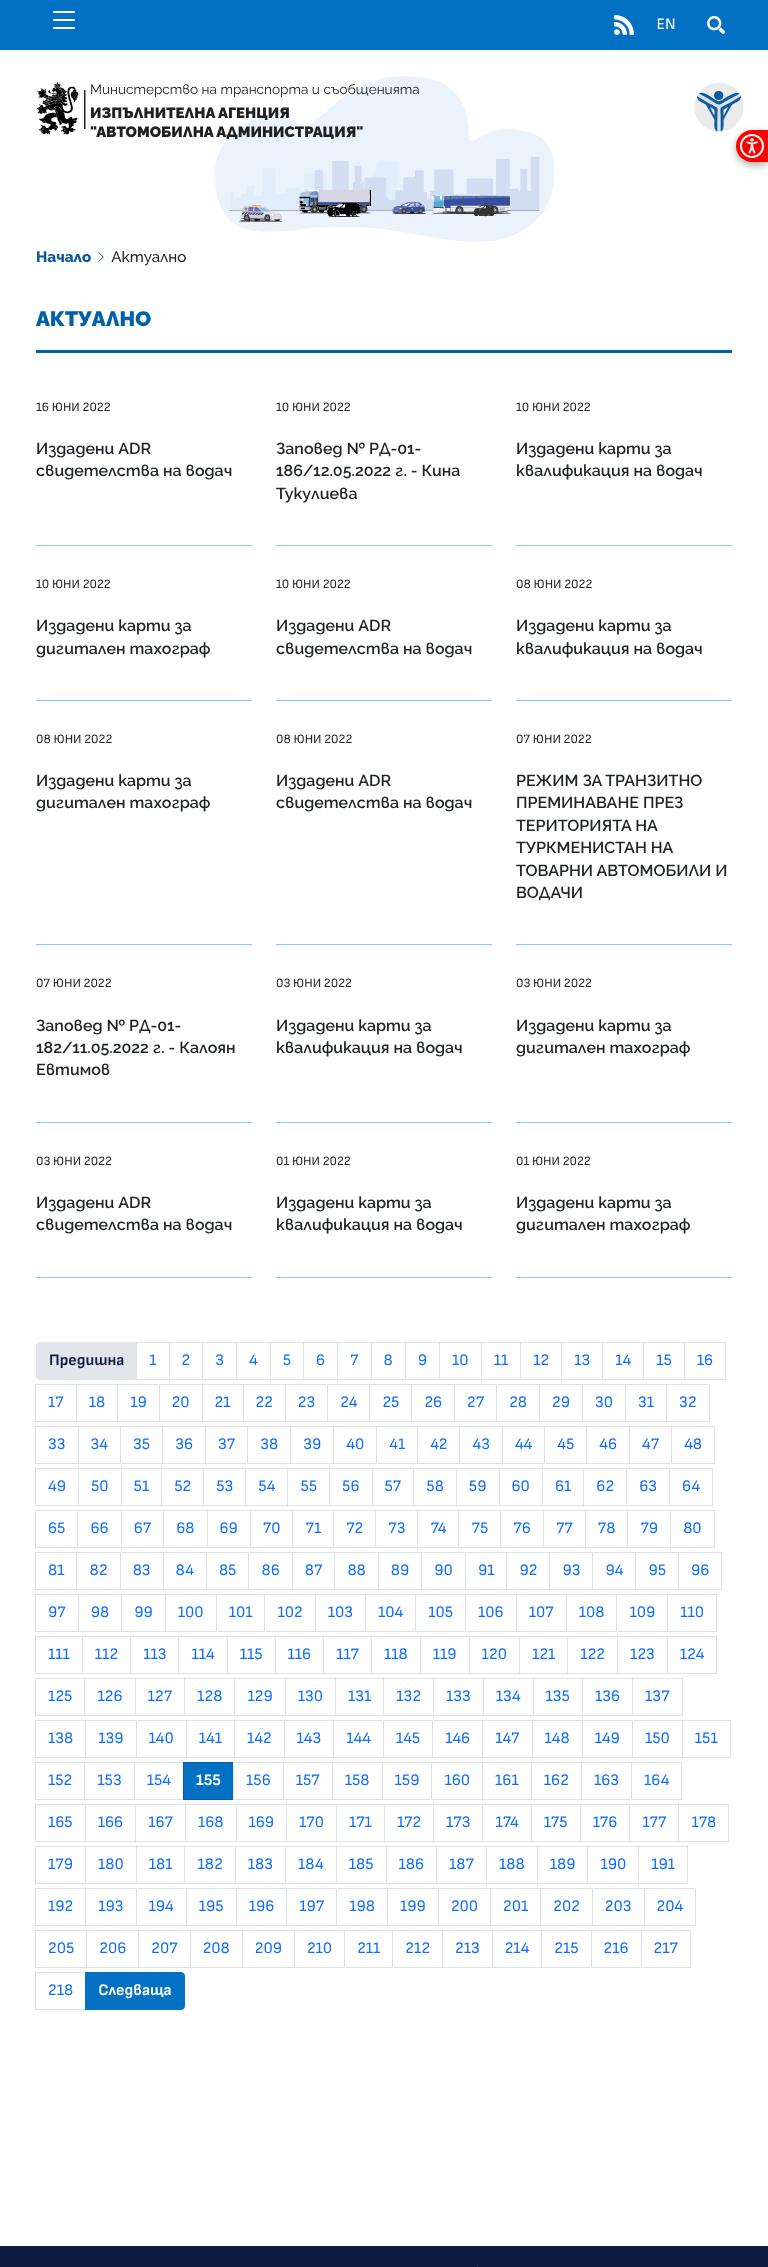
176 (605, 1823)
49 (57, 1487)
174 (506, 1823)
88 (356, 1571)
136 (607, 1697)
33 (57, 1445)
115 (251, 1655)
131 (359, 1697)
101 (241, 1613)
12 (541, 1361)
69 (229, 1529)
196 (262, 1907)
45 (565, 1445)
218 (60, 1991)
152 (60, 1781)
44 (523, 1445)
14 (623, 1361)
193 (110, 1907)
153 (109, 1781)
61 (563, 1487)
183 (260, 1865)
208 (216, 1949)
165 (60, 1823)
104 (390, 1613)
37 (226, 1445)
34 (99, 1445)
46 (608, 1445)
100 (191, 1613)
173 (458, 1823)
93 (571, 1571)
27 (475, 1403)
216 (616, 1949)
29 (561, 1403)
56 (350, 1487)
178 (703, 1823)
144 (358, 1739)
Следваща (135, 1991)
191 (663, 1865)
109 (642, 1613)
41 (397, 1445)
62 (605, 1487)
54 (266, 1487)
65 (56, 1529)
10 (460, 1361)
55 (308, 1487)
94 (614, 1571)
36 (184, 1445)
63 (648, 1487)
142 (259, 1739)
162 (556, 1781)
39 (312, 1445)
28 (518, 1403)
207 (164, 1949)
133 (458, 1697)
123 (642, 1655)
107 (541, 1613)
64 (691, 1487)
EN (665, 25)
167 (160, 1823)
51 (142, 1487)
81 (56, 1571)
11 (501, 1361)
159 (407, 1781)
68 (185, 1529)
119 (445, 1655)
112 (106, 1655)
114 (202, 1655)
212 (417, 1949)
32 (687, 1403)
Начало (63, 257)
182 (209, 1865)
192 (60, 1907)
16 (705, 1361)
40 (355, 1445)
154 (159, 1781)
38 (269, 1445)
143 (309, 1739)
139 (110, 1739)
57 (393, 1487)
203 (618, 1907)
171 (360, 1823)
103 (340, 1613)
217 (666, 1949)
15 (664, 1361)
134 (508, 1697)
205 (61, 1949)
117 (347, 1655)
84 (185, 1571)
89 (400, 1571)
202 (566, 1907)
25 (390, 1403)
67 (143, 1529)
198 (362, 1907)
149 (607, 1739)
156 (258, 1781)
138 (60, 1739)
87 (314, 1571)
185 (361, 1865)
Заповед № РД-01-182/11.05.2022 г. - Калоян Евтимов (136, 1048)
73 (396, 1529)
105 (440, 1613)
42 (438, 1445)
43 (480, 1445)
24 (348, 1403)
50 (100, 1487)
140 (161, 1739)
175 (556, 1823)
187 (461, 1865)
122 (592, 1655)
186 (412, 1865)
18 (97, 1403)
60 (521, 1487)
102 (289, 1613)
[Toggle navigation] (64, 20)
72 (354, 1529)
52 (182, 1487)
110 (692, 1613)
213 (467, 1949)
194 (161, 1907)
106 (491, 1613)
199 (413, 1907)
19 (138, 1403)
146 (457, 1739)
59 (478, 1487)
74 (438, 1529)
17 (56, 1403)
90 (443, 1571)
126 (109, 1697)
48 (693, 1445)
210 (319, 1949)
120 (494, 1655)
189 (563, 1865)
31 (646, 1403)
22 (264, 1403)
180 (111, 1865)
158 (357, 1781)
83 (142, 1571)
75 (479, 1529)
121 (543, 1655)
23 (306, 1403)
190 (613, 1865)
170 (311, 1823)
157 (308, 1781)
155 (208, 1781)
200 (464, 1907)
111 (59, 1655)
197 (311, 1907)
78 (607, 1529)
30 (604, 1403)
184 (311, 1865)
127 (160, 1697)
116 (300, 1655)
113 (154, 1655)
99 (143, 1613)
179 (60, 1865)
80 (692, 1529)
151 (706, 1739)
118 (396, 1655)
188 (512, 1865)
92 (528, 1571)
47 (650, 1445)
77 (564, 1529)
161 (507, 1781)
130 (310, 1697)
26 (433, 1403)
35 (141, 1445)
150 (657, 1739)
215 (566, 1949)
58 (435, 1487)
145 (408, 1739)
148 (557, 1739)
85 (228, 1571)
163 (606, 1781)
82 (98, 1571)
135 (558, 1697)
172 (409, 1823)
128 (209, 1697)
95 (657, 1571)
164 (656, 1781)
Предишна (86, 1361)
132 (408, 1697)
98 (100, 1613)
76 (522, 1529)
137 (657, 1697)
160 (457, 1781)
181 (161, 1865)
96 (700, 1571)
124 (692, 1655)
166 (110, 1823)
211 (368, 1949)
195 (211, 1907)
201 (515, 1907)
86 (270, 1571)
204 (670, 1907)
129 (259, 1697)
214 (517, 1949)
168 (211, 1823)
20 (181, 1403)
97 (57, 1613)
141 (210, 1739)
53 (224, 1487)
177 (654, 1823)
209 (268, 1949)
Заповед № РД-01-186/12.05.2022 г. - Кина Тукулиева (368, 471)
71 (313, 1529)
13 (582, 1361)
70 (272, 1529)
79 (649, 1529)
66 (99, 1529)
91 (486, 1571)
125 (60, 1697)
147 (507, 1739)
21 (223, 1403)
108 (592, 1613)
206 (112, 1949)
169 (262, 1823)
